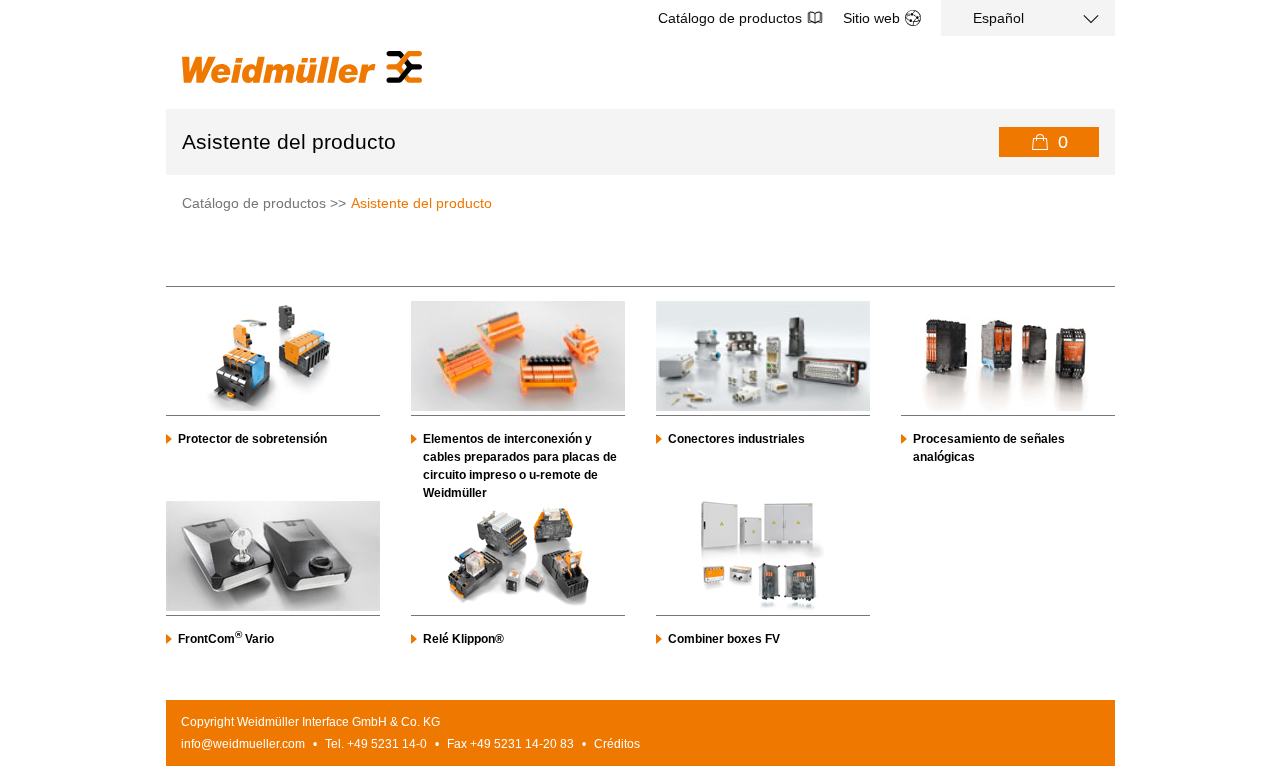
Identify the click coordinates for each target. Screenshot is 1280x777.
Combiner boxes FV (724, 639)
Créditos (617, 744)
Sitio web (871, 18)
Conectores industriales (736, 439)
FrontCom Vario (226, 639)
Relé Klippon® (463, 639)
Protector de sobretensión (252, 439)
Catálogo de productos (730, 18)
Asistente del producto (421, 203)
